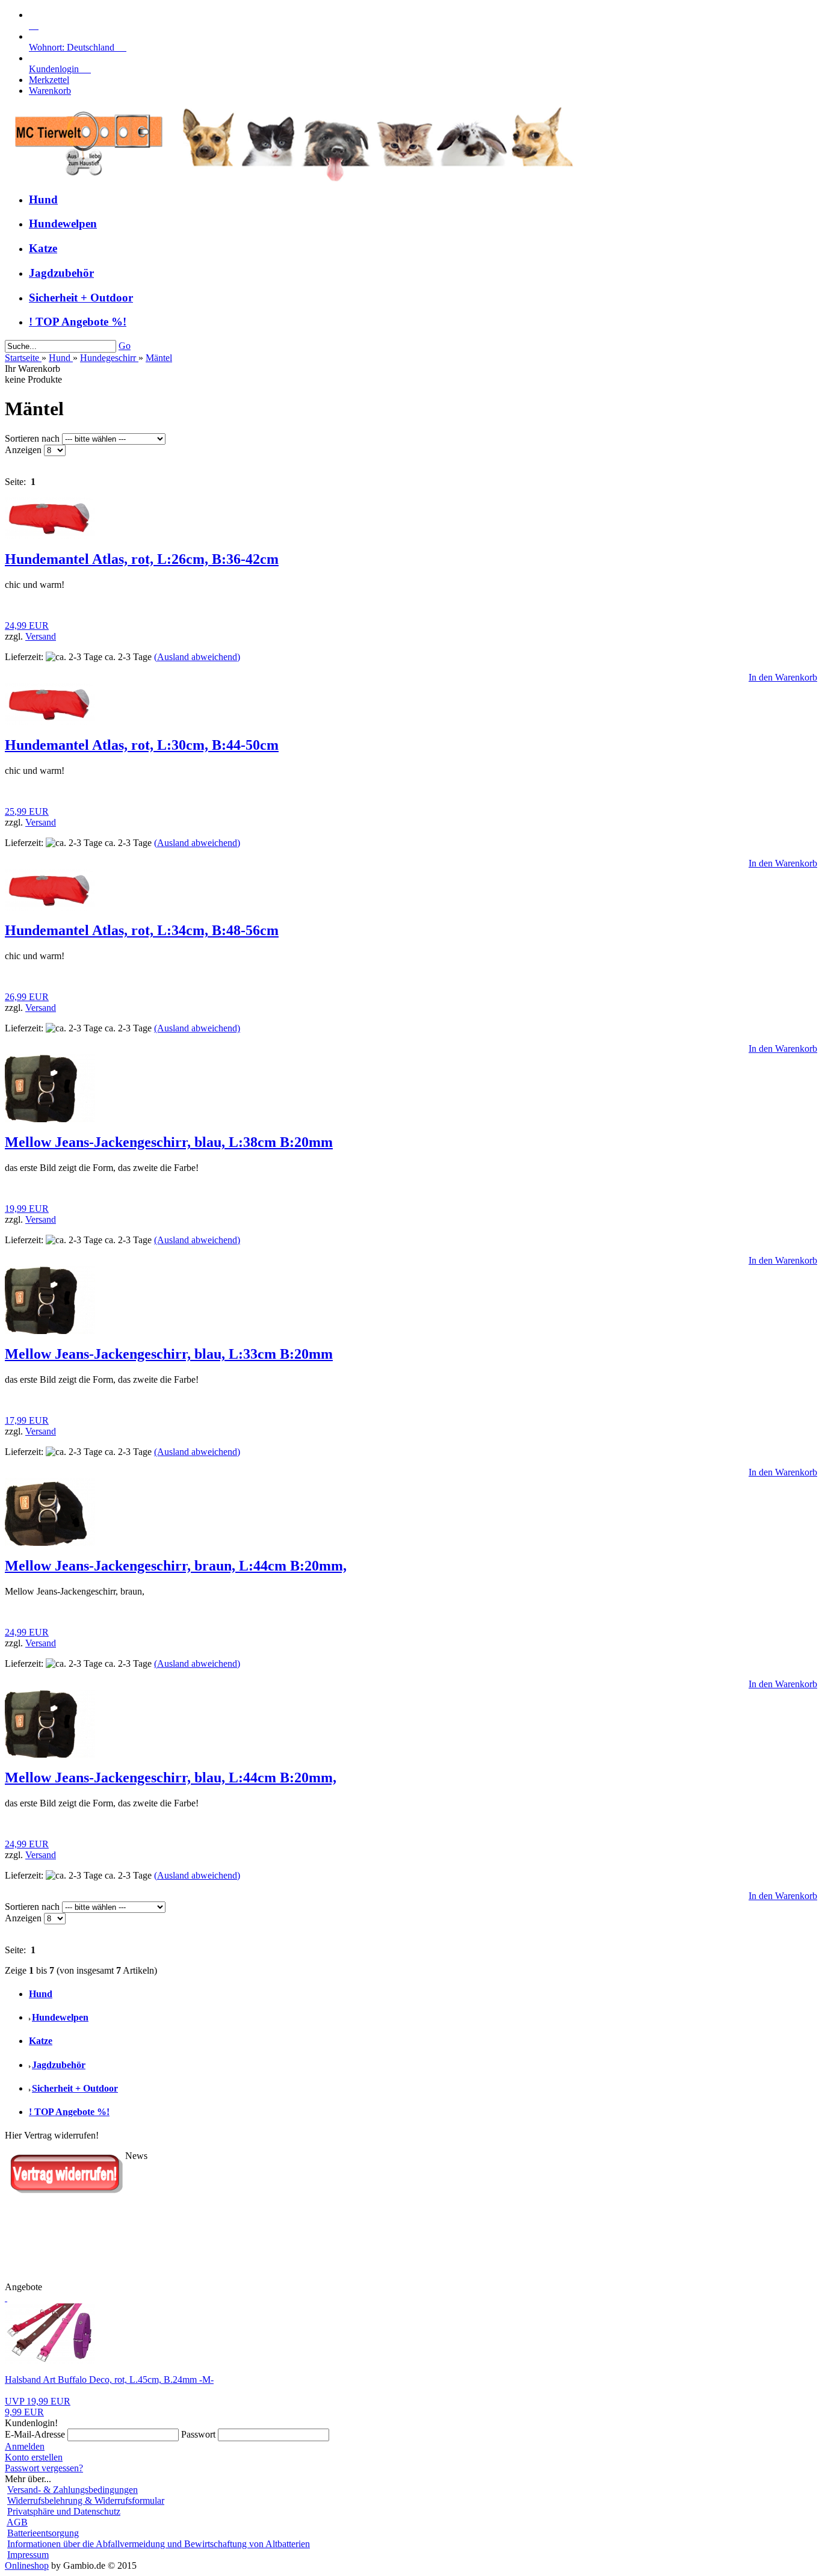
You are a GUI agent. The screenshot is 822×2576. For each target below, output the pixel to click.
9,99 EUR (38, 2407)
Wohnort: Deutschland (78, 47)
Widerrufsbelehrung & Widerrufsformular (86, 2500)
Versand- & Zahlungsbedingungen (73, 2490)
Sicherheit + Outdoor (81, 298)
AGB (17, 2522)
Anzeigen (24, 450)
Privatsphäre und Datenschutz (64, 2511)
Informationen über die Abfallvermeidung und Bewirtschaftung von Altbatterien (159, 2544)
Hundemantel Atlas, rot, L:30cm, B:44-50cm (142, 745)
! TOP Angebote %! (78, 322)
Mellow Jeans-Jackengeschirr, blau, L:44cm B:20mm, (171, 1778)
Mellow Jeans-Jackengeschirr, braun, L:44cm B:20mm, (176, 1566)
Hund (43, 199)
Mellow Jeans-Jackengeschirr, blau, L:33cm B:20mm (169, 1354)
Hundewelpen (63, 224)
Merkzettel (49, 80)
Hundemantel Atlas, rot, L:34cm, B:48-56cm (142, 930)
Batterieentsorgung (43, 2533)
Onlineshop (27, 2565)
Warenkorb (50, 91)
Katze (43, 248)
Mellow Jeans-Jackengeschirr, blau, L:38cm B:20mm (169, 1142)
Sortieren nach (33, 438)
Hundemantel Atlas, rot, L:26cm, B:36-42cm (142, 559)
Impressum (28, 2555)
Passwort (198, 2434)
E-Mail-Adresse (35, 2434)
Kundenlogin (60, 69)
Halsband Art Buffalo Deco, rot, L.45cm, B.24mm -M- (109, 2380)
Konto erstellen (34, 2457)
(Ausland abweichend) (197, 657)
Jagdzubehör (61, 273)
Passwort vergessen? (44, 2468)
